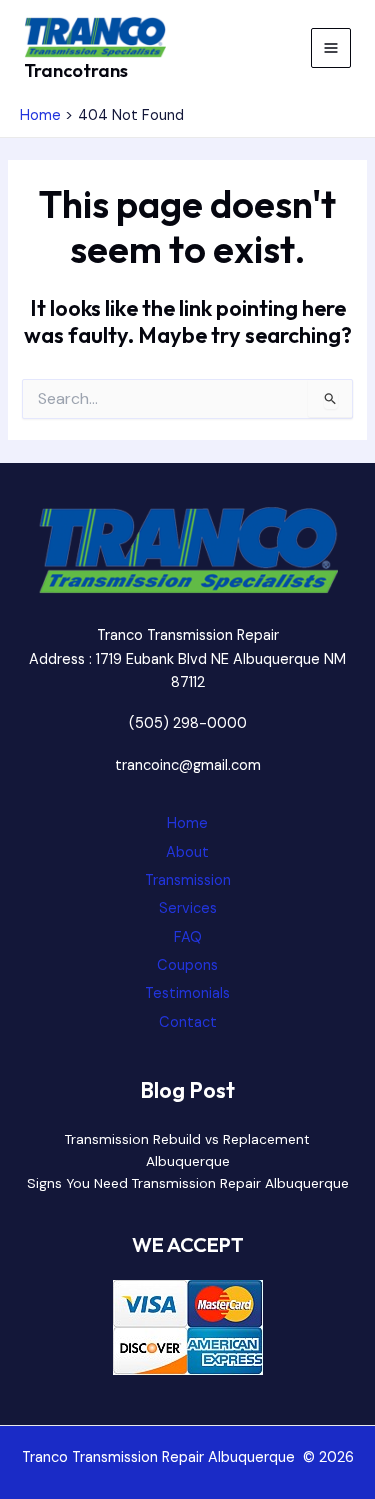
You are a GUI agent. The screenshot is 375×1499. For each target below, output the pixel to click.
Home (187, 823)
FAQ (188, 937)
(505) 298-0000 (188, 723)
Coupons (187, 965)
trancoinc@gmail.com (188, 765)
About (187, 852)
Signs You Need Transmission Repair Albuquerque (188, 1183)
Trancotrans (76, 70)
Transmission (188, 880)
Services (188, 908)
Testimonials (187, 993)
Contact (188, 1022)
